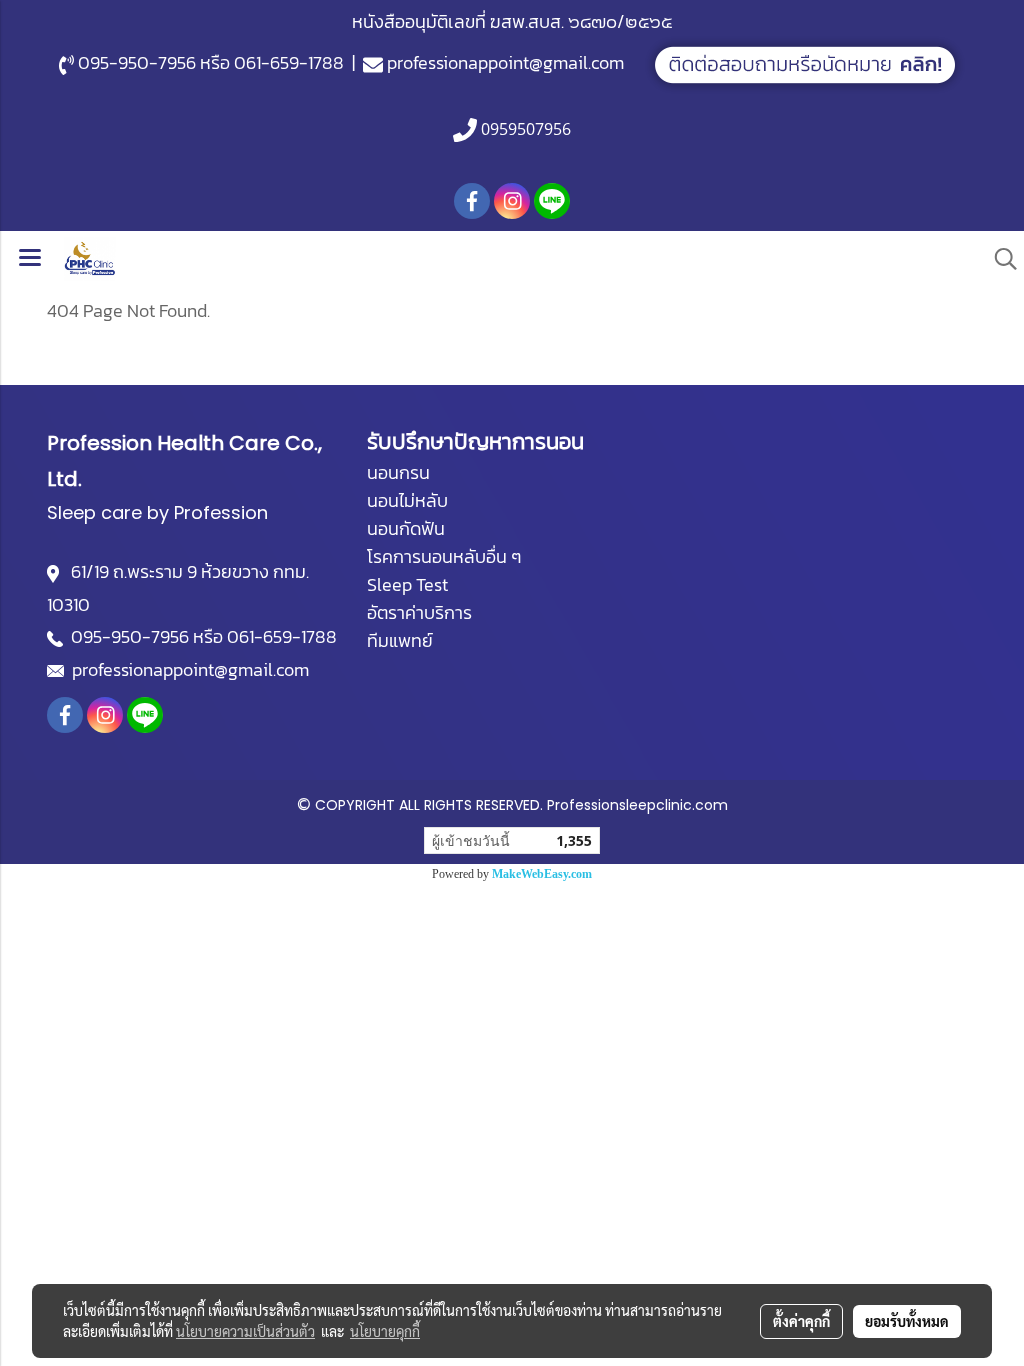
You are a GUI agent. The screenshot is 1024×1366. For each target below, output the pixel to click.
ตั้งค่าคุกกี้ (801, 1321)
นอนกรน (398, 472)
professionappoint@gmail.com (505, 62)
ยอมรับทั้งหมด (907, 1321)
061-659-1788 (289, 62)
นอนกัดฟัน (406, 528)
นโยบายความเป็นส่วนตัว (245, 1331)
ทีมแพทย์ (400, 640)
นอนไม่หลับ (407, 500)
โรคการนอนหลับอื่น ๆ (444, 556)
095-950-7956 (137, 62)
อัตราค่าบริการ (419, 612)
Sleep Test (407, 584)
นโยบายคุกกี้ (385, 1331)
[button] (999, 259)
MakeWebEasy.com (542, 874)
